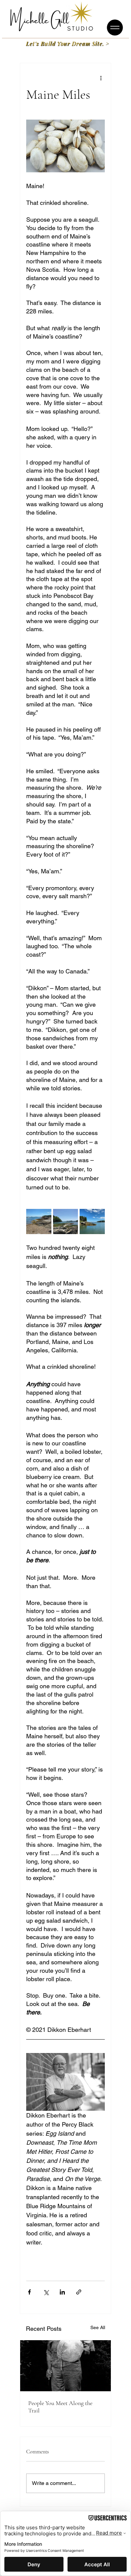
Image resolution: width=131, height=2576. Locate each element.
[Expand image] (39, 1221)
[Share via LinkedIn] (62, 2292)
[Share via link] (79, 2292)
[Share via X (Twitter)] (46, 2292)
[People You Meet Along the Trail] (65, 2366)
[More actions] (101, 78)
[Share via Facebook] (29, 2292)
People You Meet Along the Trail (60, 2407)
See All (98, 2327)
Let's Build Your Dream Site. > (68, 43)
